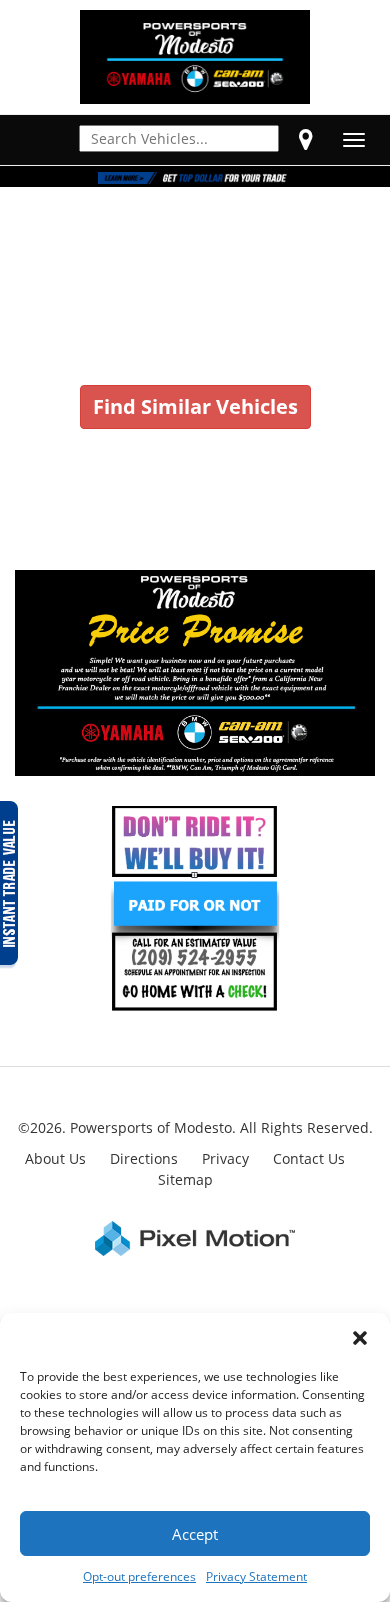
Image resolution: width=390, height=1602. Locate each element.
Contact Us (309, 1158)
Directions (144, 1158)
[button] (360, 1338)
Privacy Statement (256, 1576)
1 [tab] (195, 166)
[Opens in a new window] (306, 139)
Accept (195, 1534)
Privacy (225, 1158)
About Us (55, 1158)
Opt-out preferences (139, 1576)
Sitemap (185, 1179)
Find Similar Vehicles (195, 406)
